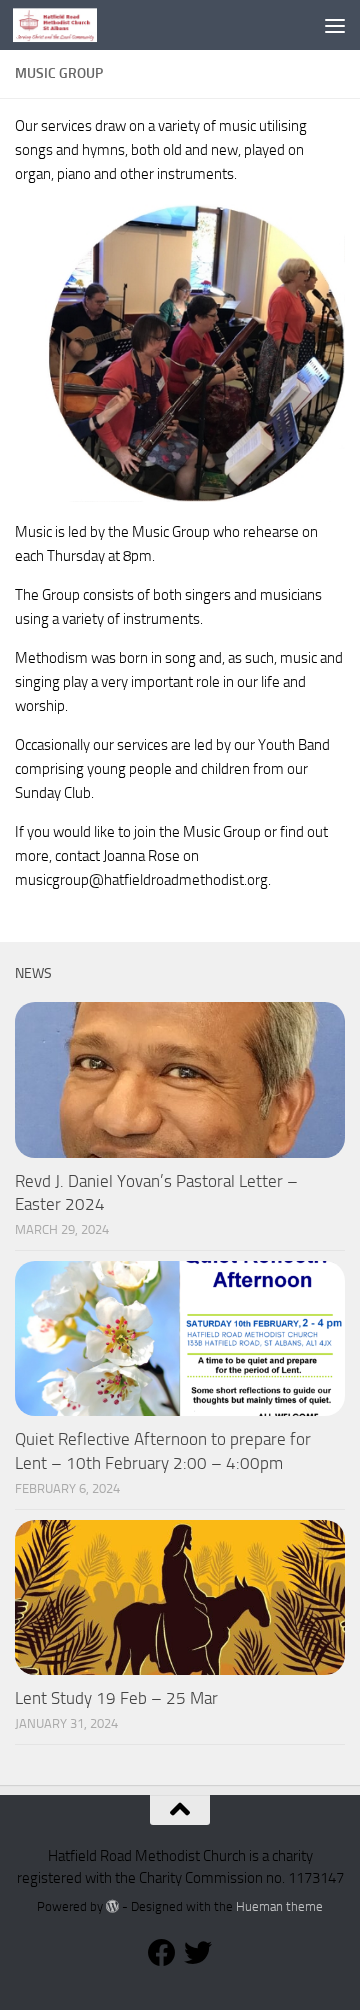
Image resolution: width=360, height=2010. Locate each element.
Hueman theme (279, 1906)
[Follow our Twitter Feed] (198, 1953)
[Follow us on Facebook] (162, 1953)
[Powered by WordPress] (112, 1906)
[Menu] (335, 25)
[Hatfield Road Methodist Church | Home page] (69, 25)
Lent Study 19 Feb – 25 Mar (116, 1698)
